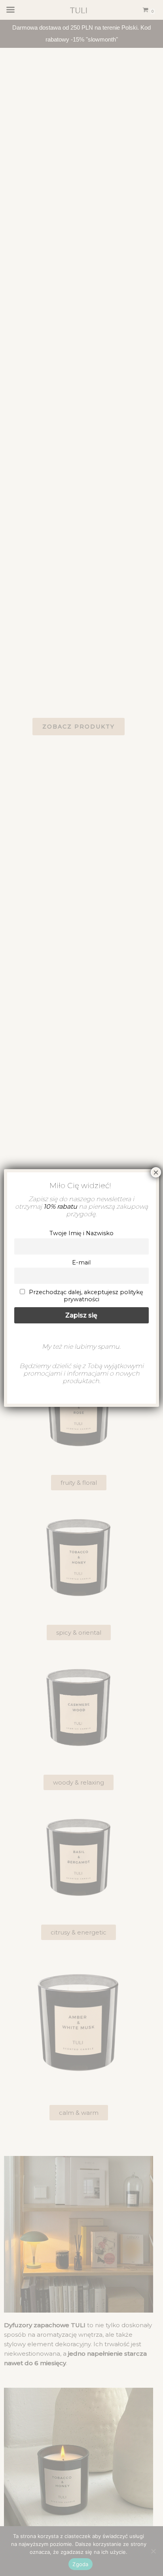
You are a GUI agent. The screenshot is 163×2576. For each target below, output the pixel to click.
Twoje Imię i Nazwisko (81, 1233)
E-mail (81, 1262)
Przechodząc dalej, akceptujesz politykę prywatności (85, 1296)
